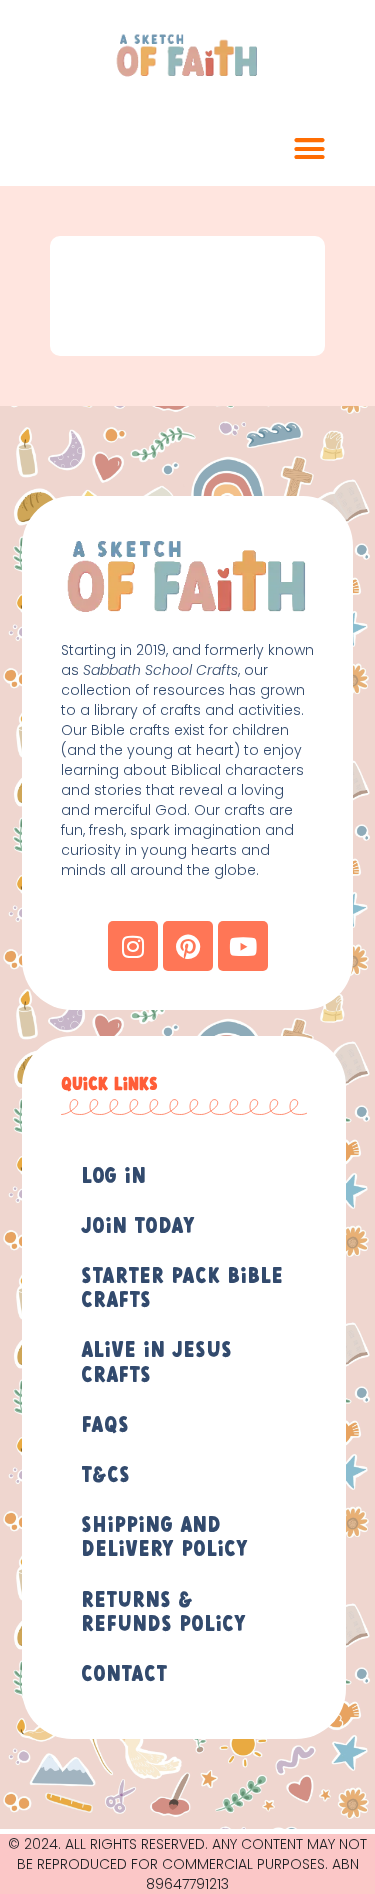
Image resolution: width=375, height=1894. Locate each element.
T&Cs (105, 1476)
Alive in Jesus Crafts (156, 1363)
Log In (113, 1177)
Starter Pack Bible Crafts (182, 1289)
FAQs (105, 1426)
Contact (124, 1675)
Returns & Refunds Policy (163, 1613)
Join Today (138, 1227)
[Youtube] (243, 946)
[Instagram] (133, 946)
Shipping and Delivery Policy (164, 1538)
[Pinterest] (188, 946)
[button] (310, 149)
